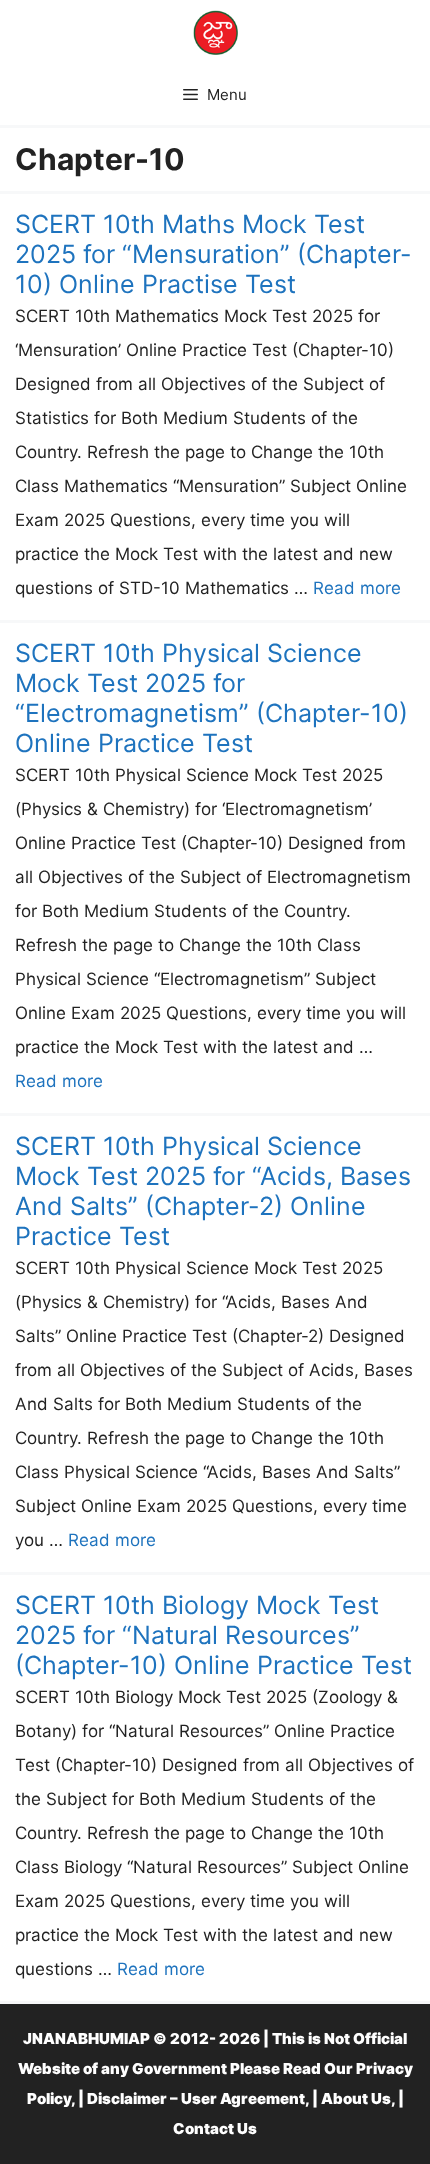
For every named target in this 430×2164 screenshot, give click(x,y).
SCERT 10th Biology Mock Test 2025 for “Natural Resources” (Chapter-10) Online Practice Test (213, 1635)
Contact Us (215, 2128)
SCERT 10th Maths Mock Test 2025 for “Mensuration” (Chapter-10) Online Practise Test (213, 254)
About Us (356, 2098)
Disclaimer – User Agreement (196, 2098)
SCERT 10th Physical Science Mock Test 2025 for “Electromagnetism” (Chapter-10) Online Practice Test (211, 698)
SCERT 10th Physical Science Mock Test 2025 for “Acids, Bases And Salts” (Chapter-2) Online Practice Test (213, 1191)
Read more (357, 588)
